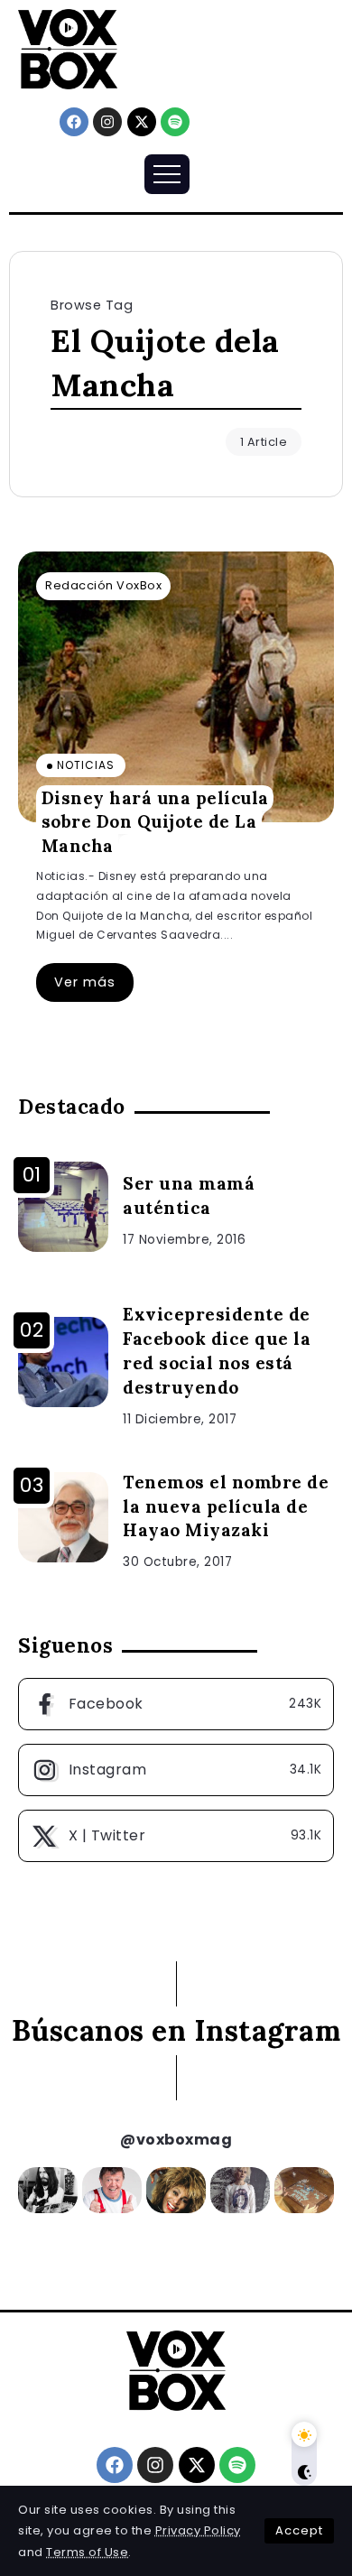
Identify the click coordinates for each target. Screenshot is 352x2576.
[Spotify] (175, 122)
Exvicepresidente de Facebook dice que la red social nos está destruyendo (217, 1351)
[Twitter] (176, 1836)
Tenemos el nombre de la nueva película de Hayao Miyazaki (226, 1506)
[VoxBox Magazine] (68, 48)
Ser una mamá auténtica (189, 1195)
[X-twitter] (142, 122)
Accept (299, 2530)
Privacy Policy (198, 2530)
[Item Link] (176, 687)
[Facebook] (74, 122)
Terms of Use (87, 2552)
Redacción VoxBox (103, 585)
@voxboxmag (176, 2140)
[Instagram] (107, 122)
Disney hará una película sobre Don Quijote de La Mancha (155, 822)
